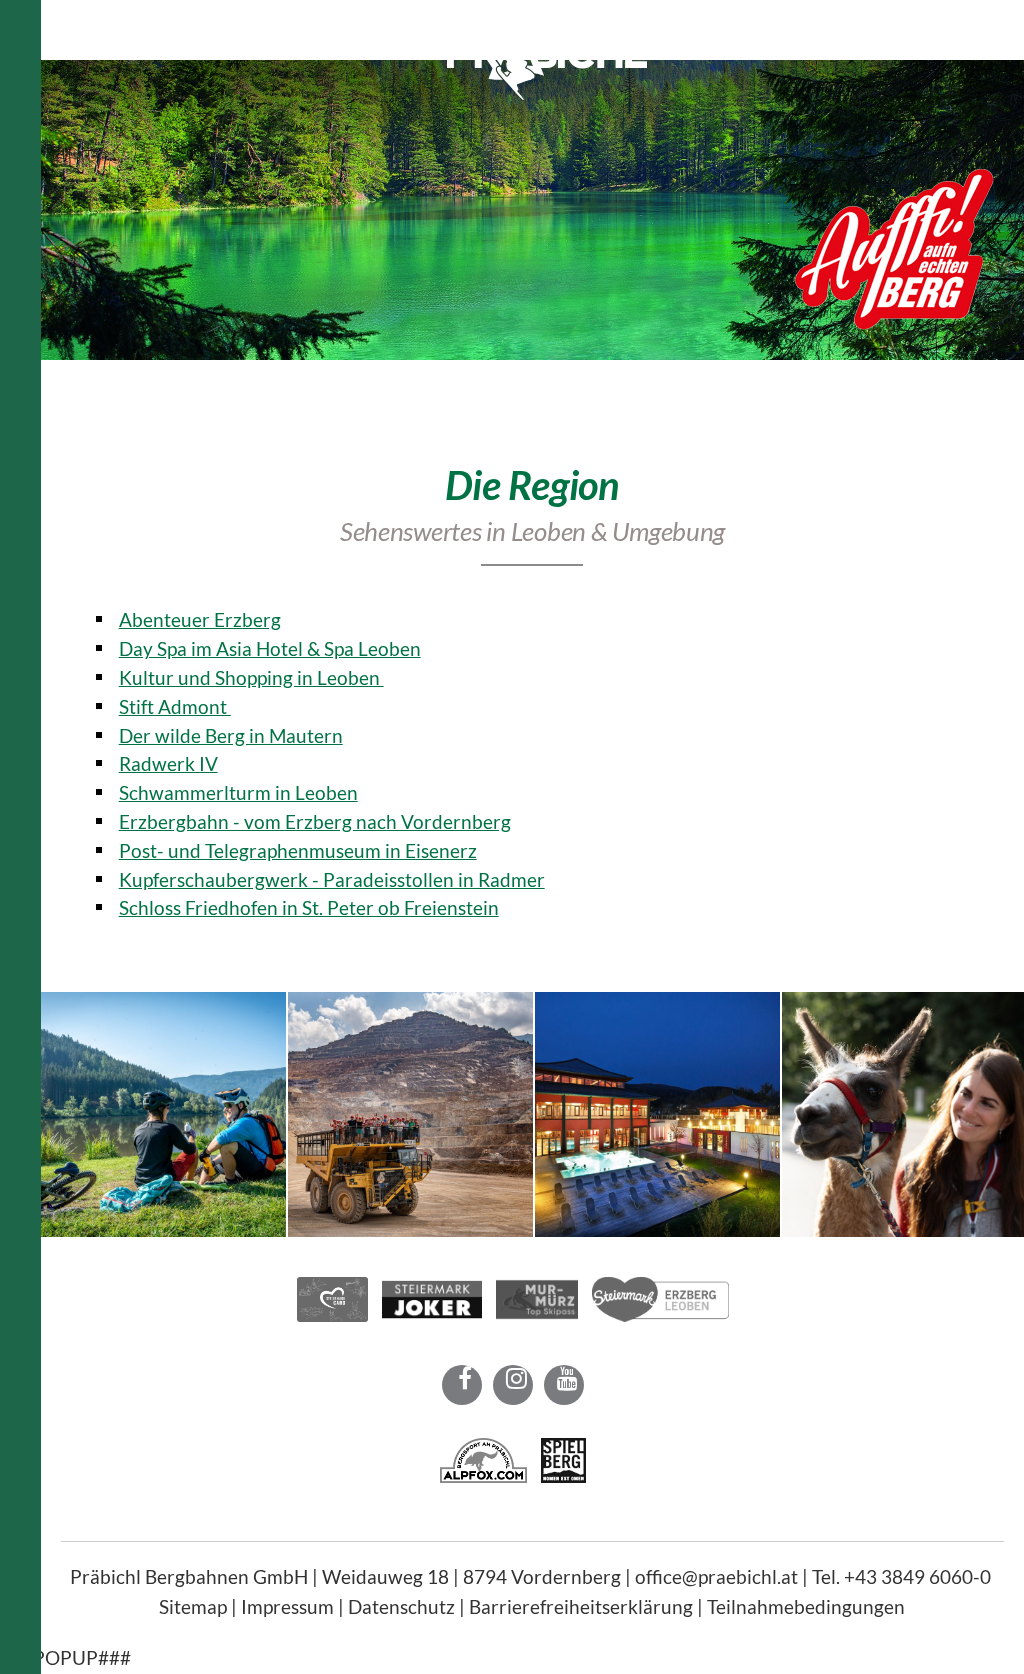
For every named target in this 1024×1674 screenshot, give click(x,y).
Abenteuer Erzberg (200, 619)
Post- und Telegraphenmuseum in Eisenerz (298, 850)
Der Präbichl (101, 20)
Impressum (287, 1606)
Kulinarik (700, 20)
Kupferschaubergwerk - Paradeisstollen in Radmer (332, 879)
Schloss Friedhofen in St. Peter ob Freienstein (309, 907)
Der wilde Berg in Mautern (231, 735)
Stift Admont (175, 706)
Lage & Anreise (813, 20)
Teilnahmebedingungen (806, 1606)
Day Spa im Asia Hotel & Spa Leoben (270, 648)
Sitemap (193, 1606)
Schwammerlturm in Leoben (238, 792)
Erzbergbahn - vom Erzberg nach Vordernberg (315, 821)
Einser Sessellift (232, 20)
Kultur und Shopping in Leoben (251, 677)
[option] (532, 210)
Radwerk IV (168, 763)
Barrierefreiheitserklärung (581, 1606)
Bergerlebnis (364, 20)
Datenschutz (401, 1606)
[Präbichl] (547, 92)
